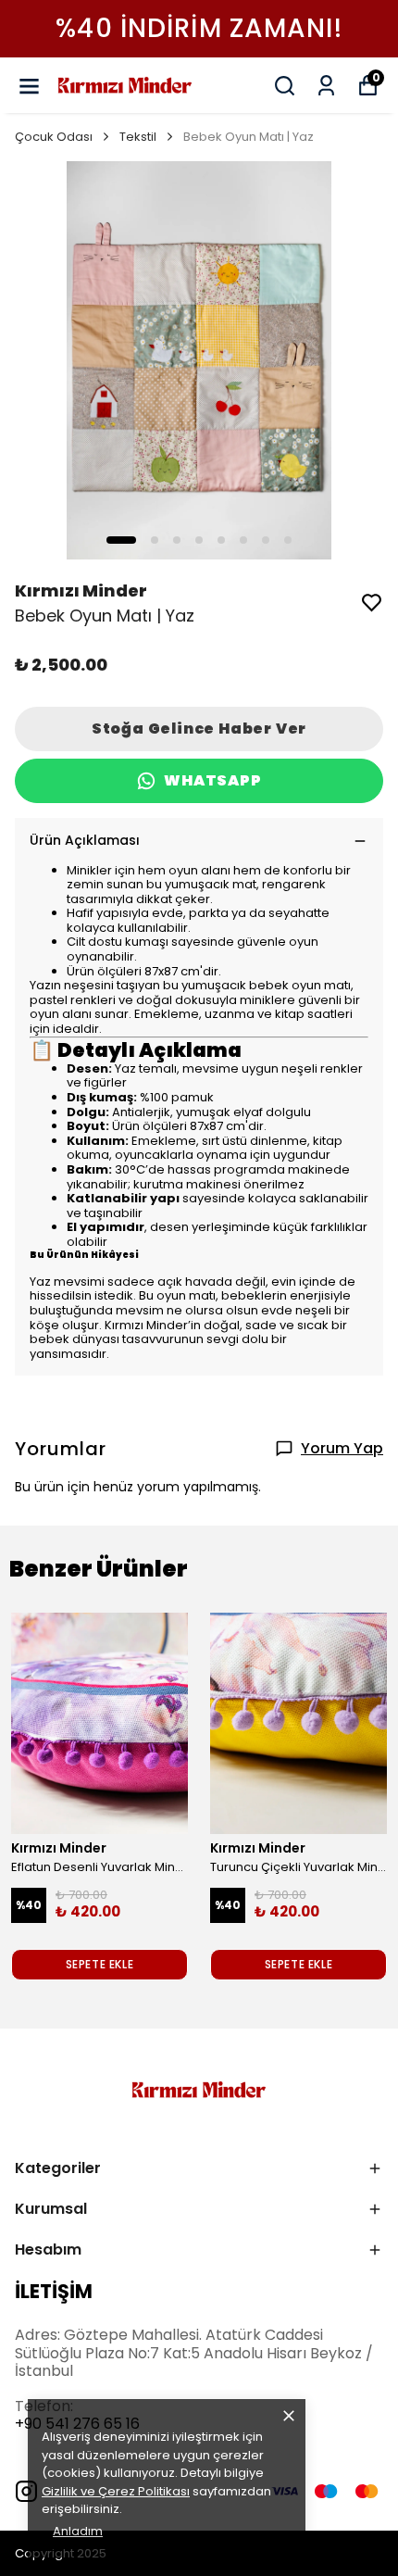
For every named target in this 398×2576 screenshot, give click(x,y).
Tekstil (138, 137)
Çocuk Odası (54, 137)
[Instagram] (26, 2491)
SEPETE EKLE (100, 1964)
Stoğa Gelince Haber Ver (199, 729)
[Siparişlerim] (326, 86)
